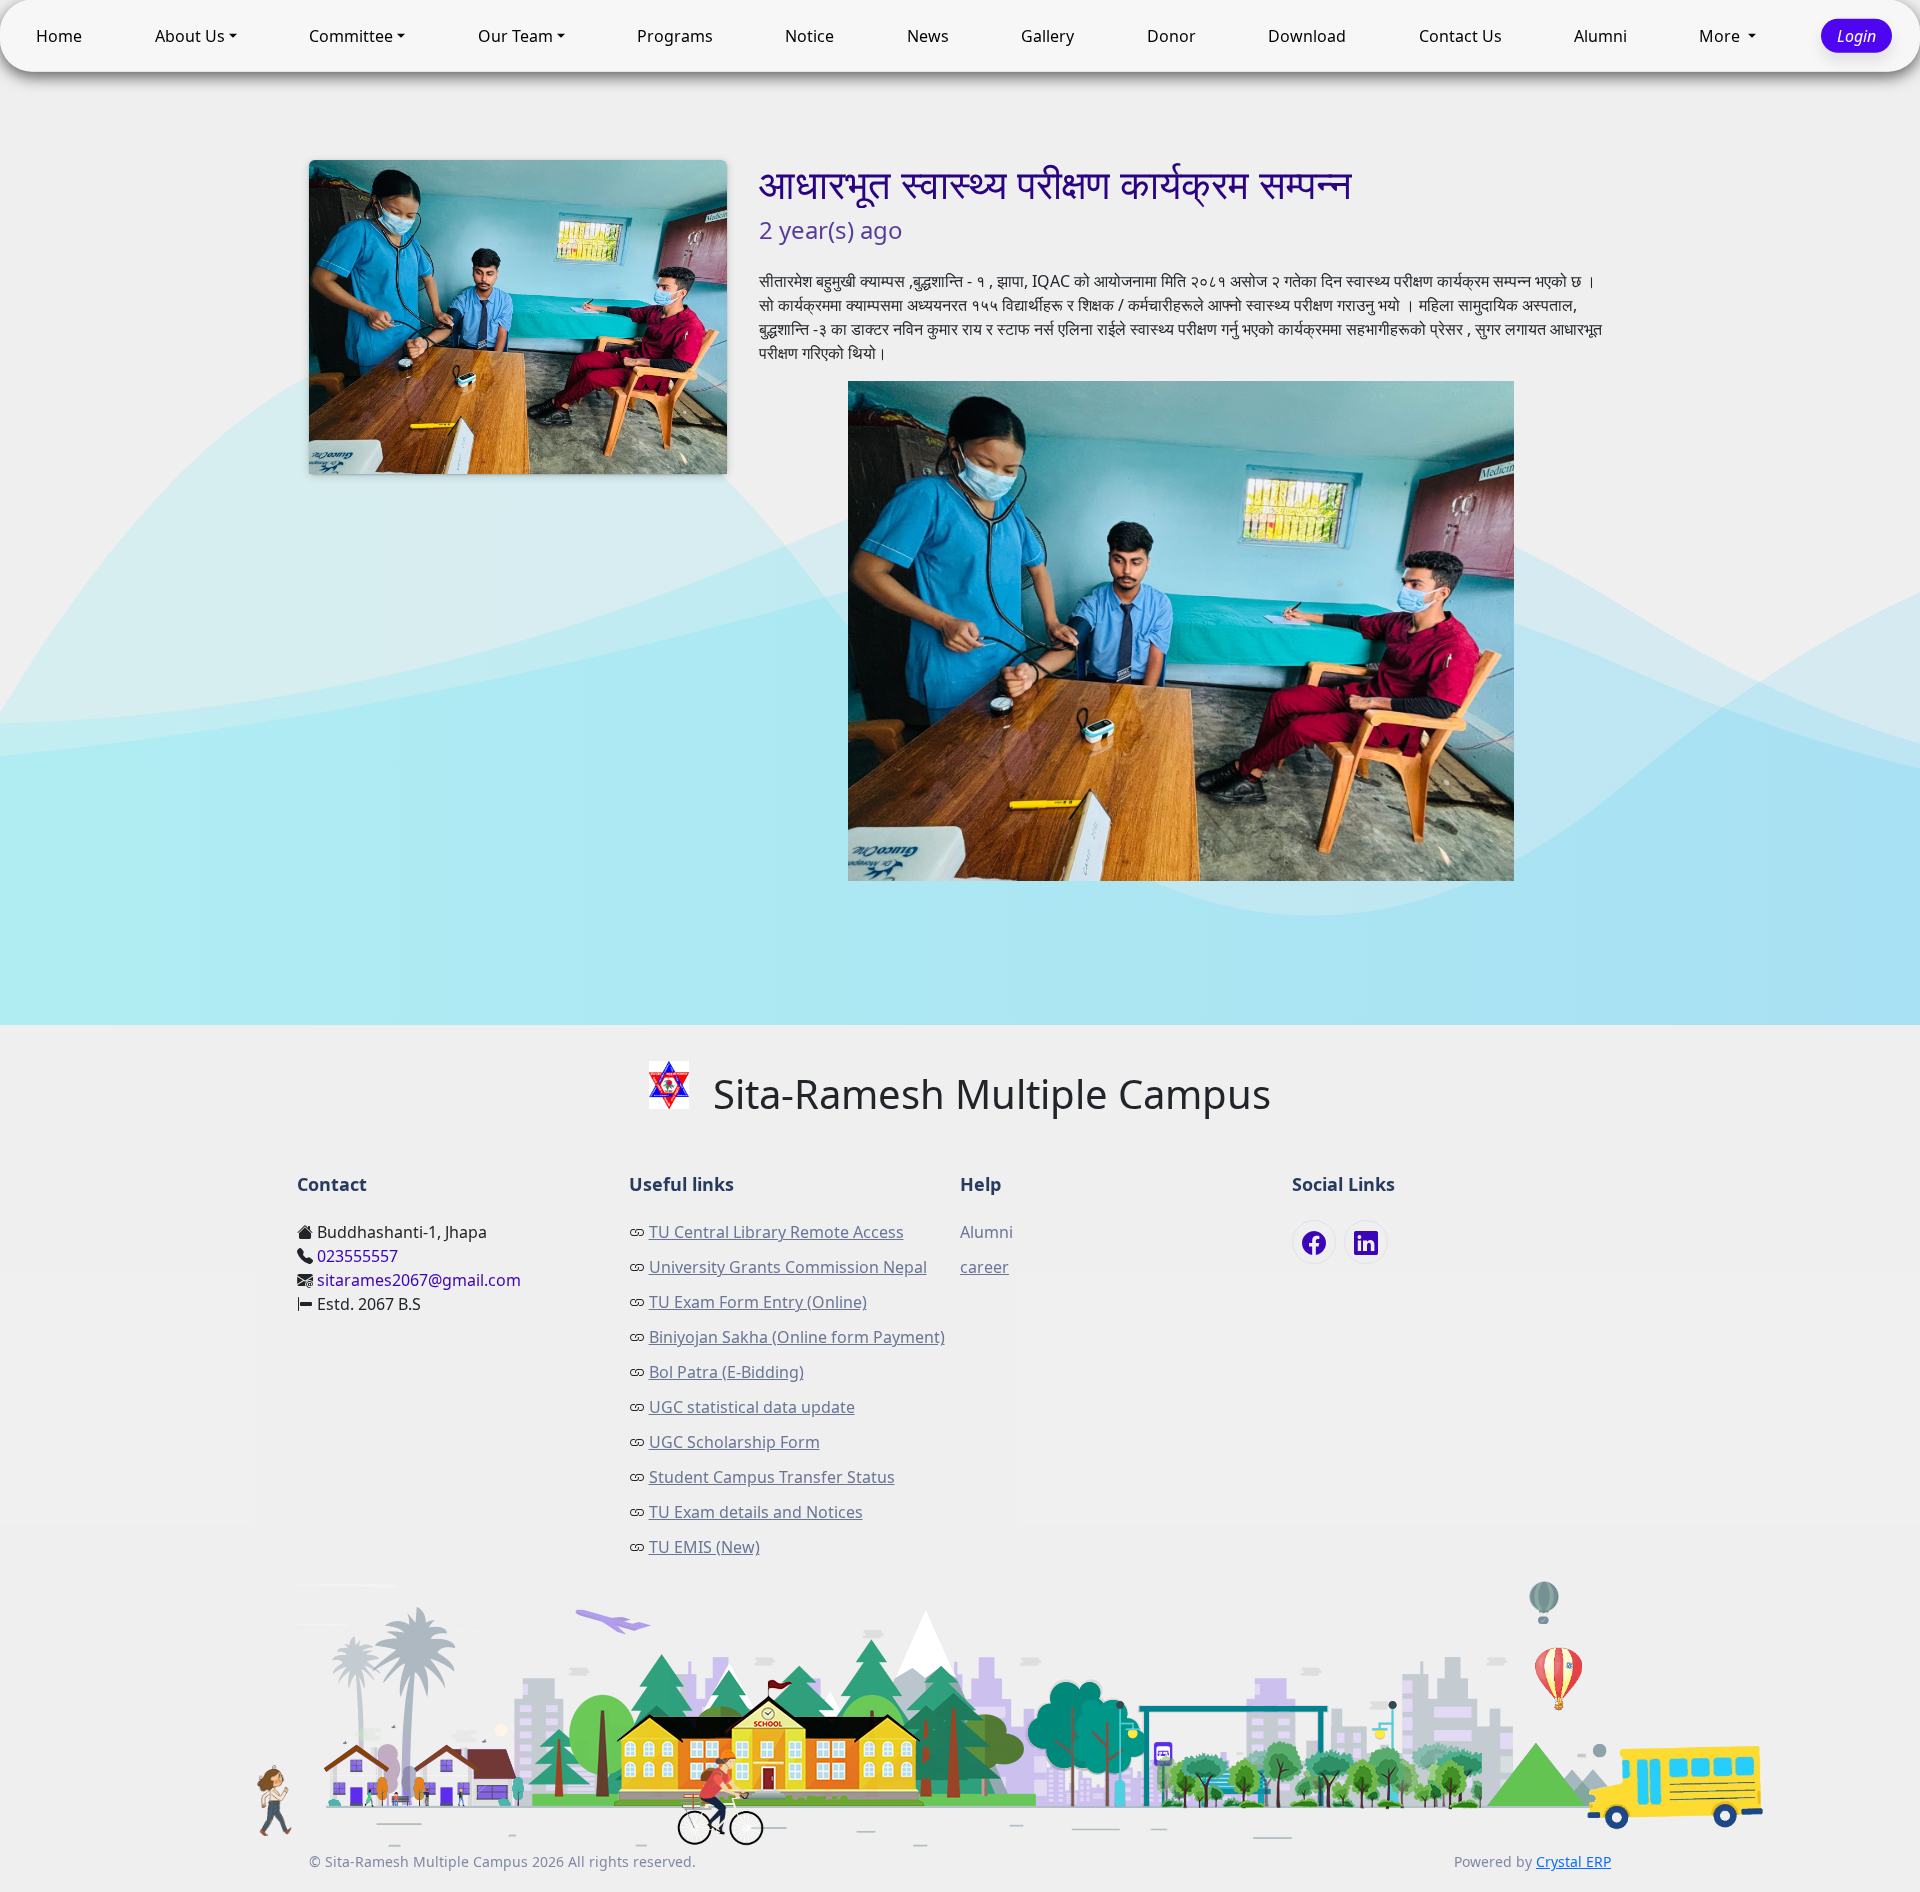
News (928, 31)
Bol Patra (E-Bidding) (726, 1372)
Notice (809, 31)
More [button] (1721, 31)
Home (59, 31)
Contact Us (1460, 31)
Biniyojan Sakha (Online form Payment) (797, 1337)
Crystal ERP (1573, 1861)
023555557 (357, 1256)
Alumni (1600, 31)
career (984, 1267)
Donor (1171, 31)
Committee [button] (351, 31)
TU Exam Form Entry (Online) (758, 1302)
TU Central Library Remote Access (776, 1232)
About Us (190, 31)
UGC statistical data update (752, 1407)
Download (1307, 31)
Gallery (1047, 31)
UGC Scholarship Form (734, 1442)
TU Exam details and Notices (756, 1512)
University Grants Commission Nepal (788, 1267)
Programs (675, 31)
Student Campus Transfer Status (772, 1477)
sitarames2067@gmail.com (419, 1280)
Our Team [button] (515, 31)
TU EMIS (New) (704, 1547)
